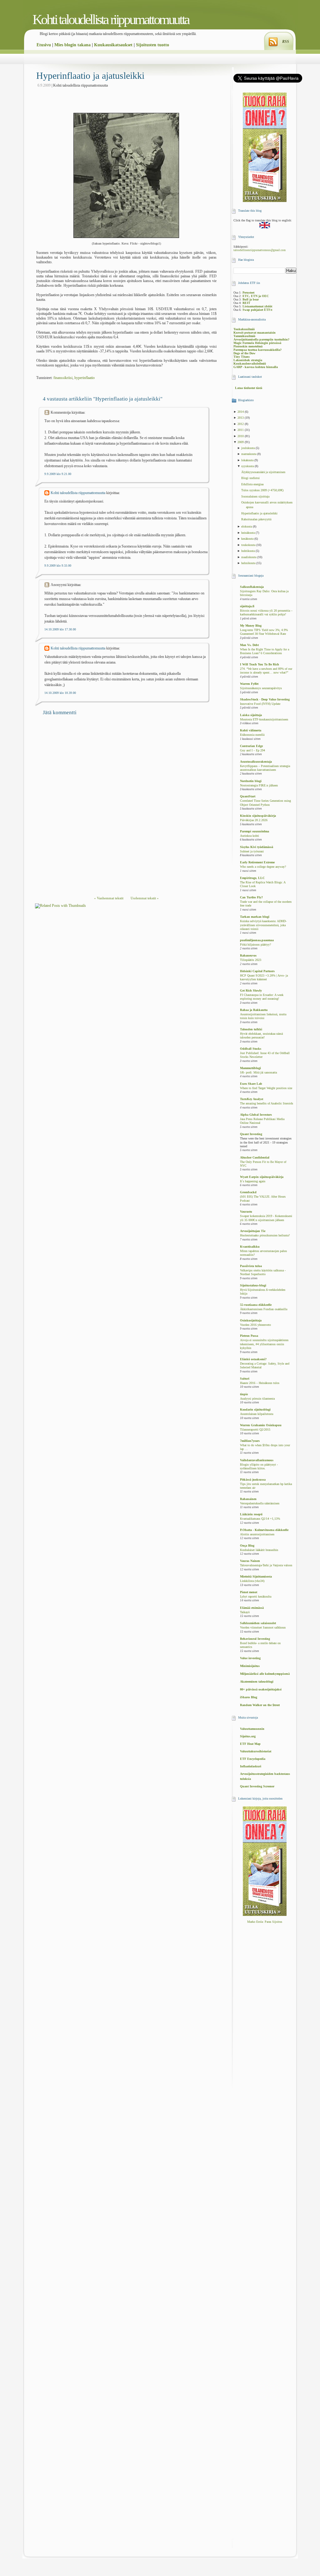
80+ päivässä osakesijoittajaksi (261, 1689)
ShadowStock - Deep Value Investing (265, 699)
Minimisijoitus (250, 1666)
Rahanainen (248, 1499)
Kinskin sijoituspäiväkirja (258, 816)
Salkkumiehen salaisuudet (258, 1623)
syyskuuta (248, 466)
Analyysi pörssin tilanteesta (257, 1399)
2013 (241, 418)
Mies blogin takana (72, 45)
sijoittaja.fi (247, 606)
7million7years (250, 1441)
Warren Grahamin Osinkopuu (261, 1425)
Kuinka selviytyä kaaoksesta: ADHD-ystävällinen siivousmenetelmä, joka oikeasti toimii (263, 925)
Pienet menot (249, 1592)
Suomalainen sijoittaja (255, 496)
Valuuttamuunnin (252, 1729)
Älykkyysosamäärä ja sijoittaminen (263, 472)
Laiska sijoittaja (251, 715)
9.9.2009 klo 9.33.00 (58, 566)
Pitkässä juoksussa (253, 1480)
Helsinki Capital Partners (257, 971)
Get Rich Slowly (251, 990)
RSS (286, 42)
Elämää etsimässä (252, 1608)
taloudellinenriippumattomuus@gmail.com (260, 250)
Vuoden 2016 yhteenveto (255, 1325)
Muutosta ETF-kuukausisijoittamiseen (264, 720)
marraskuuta (249, 454)
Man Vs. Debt (249, 645)
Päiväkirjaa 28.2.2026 (254, 820)
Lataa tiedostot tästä (249, 388)
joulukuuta (248, 448)
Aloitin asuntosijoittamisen (257, 1534)
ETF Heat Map (250, 1744)
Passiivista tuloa (251, 1266)
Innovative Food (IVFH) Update (260, 704)
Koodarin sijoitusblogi (255, 1409)
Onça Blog (247, 1546)
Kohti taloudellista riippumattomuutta (111, 20)
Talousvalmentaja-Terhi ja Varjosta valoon (266, 1565)
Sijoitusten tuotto (152, 45)
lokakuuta (248, 460)
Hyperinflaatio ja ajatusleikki (90, 76)
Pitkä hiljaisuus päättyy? (255, 945)
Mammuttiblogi (250, 1068)
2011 (241, 430)
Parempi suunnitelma (255, 831)
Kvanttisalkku (250, 1247)
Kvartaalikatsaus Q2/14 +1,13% (260, 1519)
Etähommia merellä (252, 735)
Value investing (250, 1658)
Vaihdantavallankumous (257, 1460)
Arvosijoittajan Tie (253, 1231)
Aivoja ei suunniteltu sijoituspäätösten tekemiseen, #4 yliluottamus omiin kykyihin (264, 1344)
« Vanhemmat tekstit (109, 898)
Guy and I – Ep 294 (252, 750)
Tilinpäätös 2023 (251, 960)
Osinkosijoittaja (251, 1320)
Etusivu (44, 45)
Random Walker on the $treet (260, 1705)
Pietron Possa (249, 1336)
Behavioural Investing (255, 1639)
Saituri (245, 1379)
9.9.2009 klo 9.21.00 (58, 474)
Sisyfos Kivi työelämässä (257, 847)
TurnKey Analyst (252, 1099)
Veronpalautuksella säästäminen (260, 1503)
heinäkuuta (248, 533)
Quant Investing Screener (257, 1786)
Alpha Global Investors (256, 1115)
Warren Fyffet (249, 684)
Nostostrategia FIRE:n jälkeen (259, 785)
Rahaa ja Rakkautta (254, 1010)
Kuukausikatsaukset (113, 45)
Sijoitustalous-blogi (253, 1285)
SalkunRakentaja (252, 587)
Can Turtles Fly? (251, 897)
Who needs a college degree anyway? (263, 867)
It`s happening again (253, 1181)
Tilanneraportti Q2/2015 (255, 1430)
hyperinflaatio (85, 378)
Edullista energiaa (252, 484)
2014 (241, 412)
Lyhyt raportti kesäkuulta (256, 1597)
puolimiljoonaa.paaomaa (257, 940)
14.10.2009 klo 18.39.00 (60, 693)
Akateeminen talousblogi (257, 1682)
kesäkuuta (248, 539)
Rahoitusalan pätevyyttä (256, 519)
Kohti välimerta (251, 730)
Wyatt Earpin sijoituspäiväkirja (262, 1177)
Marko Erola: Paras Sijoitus (265, 1922)
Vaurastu (246, 1212)
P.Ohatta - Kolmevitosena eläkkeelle (264, 1530)
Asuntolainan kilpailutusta (257, 1414)
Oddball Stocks (251, 1049)
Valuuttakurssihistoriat (256, 1751)
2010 (241, 436)
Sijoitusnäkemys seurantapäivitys (261, 688)
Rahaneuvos (248, 955)
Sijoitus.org (248, 1736)
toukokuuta (249, 545)
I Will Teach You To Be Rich (260, 664)
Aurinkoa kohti (250, 836)
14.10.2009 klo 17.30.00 (60, 629)
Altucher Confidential (255, 1157)
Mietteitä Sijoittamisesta (256, 1576)
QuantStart (248, 796)
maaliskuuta (249, 557)
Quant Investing (251, 1134)
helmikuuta (249, 563)
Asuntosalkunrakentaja (256, 762)
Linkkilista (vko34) (252, 1581)
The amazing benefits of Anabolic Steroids (267, 1104)
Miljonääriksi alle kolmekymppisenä (265, 1674)
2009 (241, 442)
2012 (241, 424)
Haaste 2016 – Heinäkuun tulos (260, 1383)
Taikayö (245, 1612)
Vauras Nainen (250, 1561)
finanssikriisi (63, 378)
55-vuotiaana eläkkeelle (256, 1305)
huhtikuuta (248, 551)
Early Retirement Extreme (257, 862)
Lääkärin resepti (251, 1514)
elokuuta (247, 526)
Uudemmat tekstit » (145, 898)
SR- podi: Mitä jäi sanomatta (258, 1073)
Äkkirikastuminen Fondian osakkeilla (264, 1309)
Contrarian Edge (251, 746)
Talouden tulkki (251, 1029)
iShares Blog (249, 1697)
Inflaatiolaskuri (251, 1766)
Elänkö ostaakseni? (253, 1359)
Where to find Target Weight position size (266, 1088)
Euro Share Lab (251, 1084)
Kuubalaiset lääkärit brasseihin (259, 1550)
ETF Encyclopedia (253, 1759)
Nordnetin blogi (251, 781)
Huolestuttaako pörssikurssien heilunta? (265, 1235)
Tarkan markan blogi (255, 917)
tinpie (244, 1394)
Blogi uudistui (250, 478)
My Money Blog (251, 626)
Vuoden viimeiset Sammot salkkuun (263, 1628)
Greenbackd (248, 1192)
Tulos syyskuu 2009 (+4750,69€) (262, 490)
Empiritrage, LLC (252, 878)
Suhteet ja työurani (252, 851)
